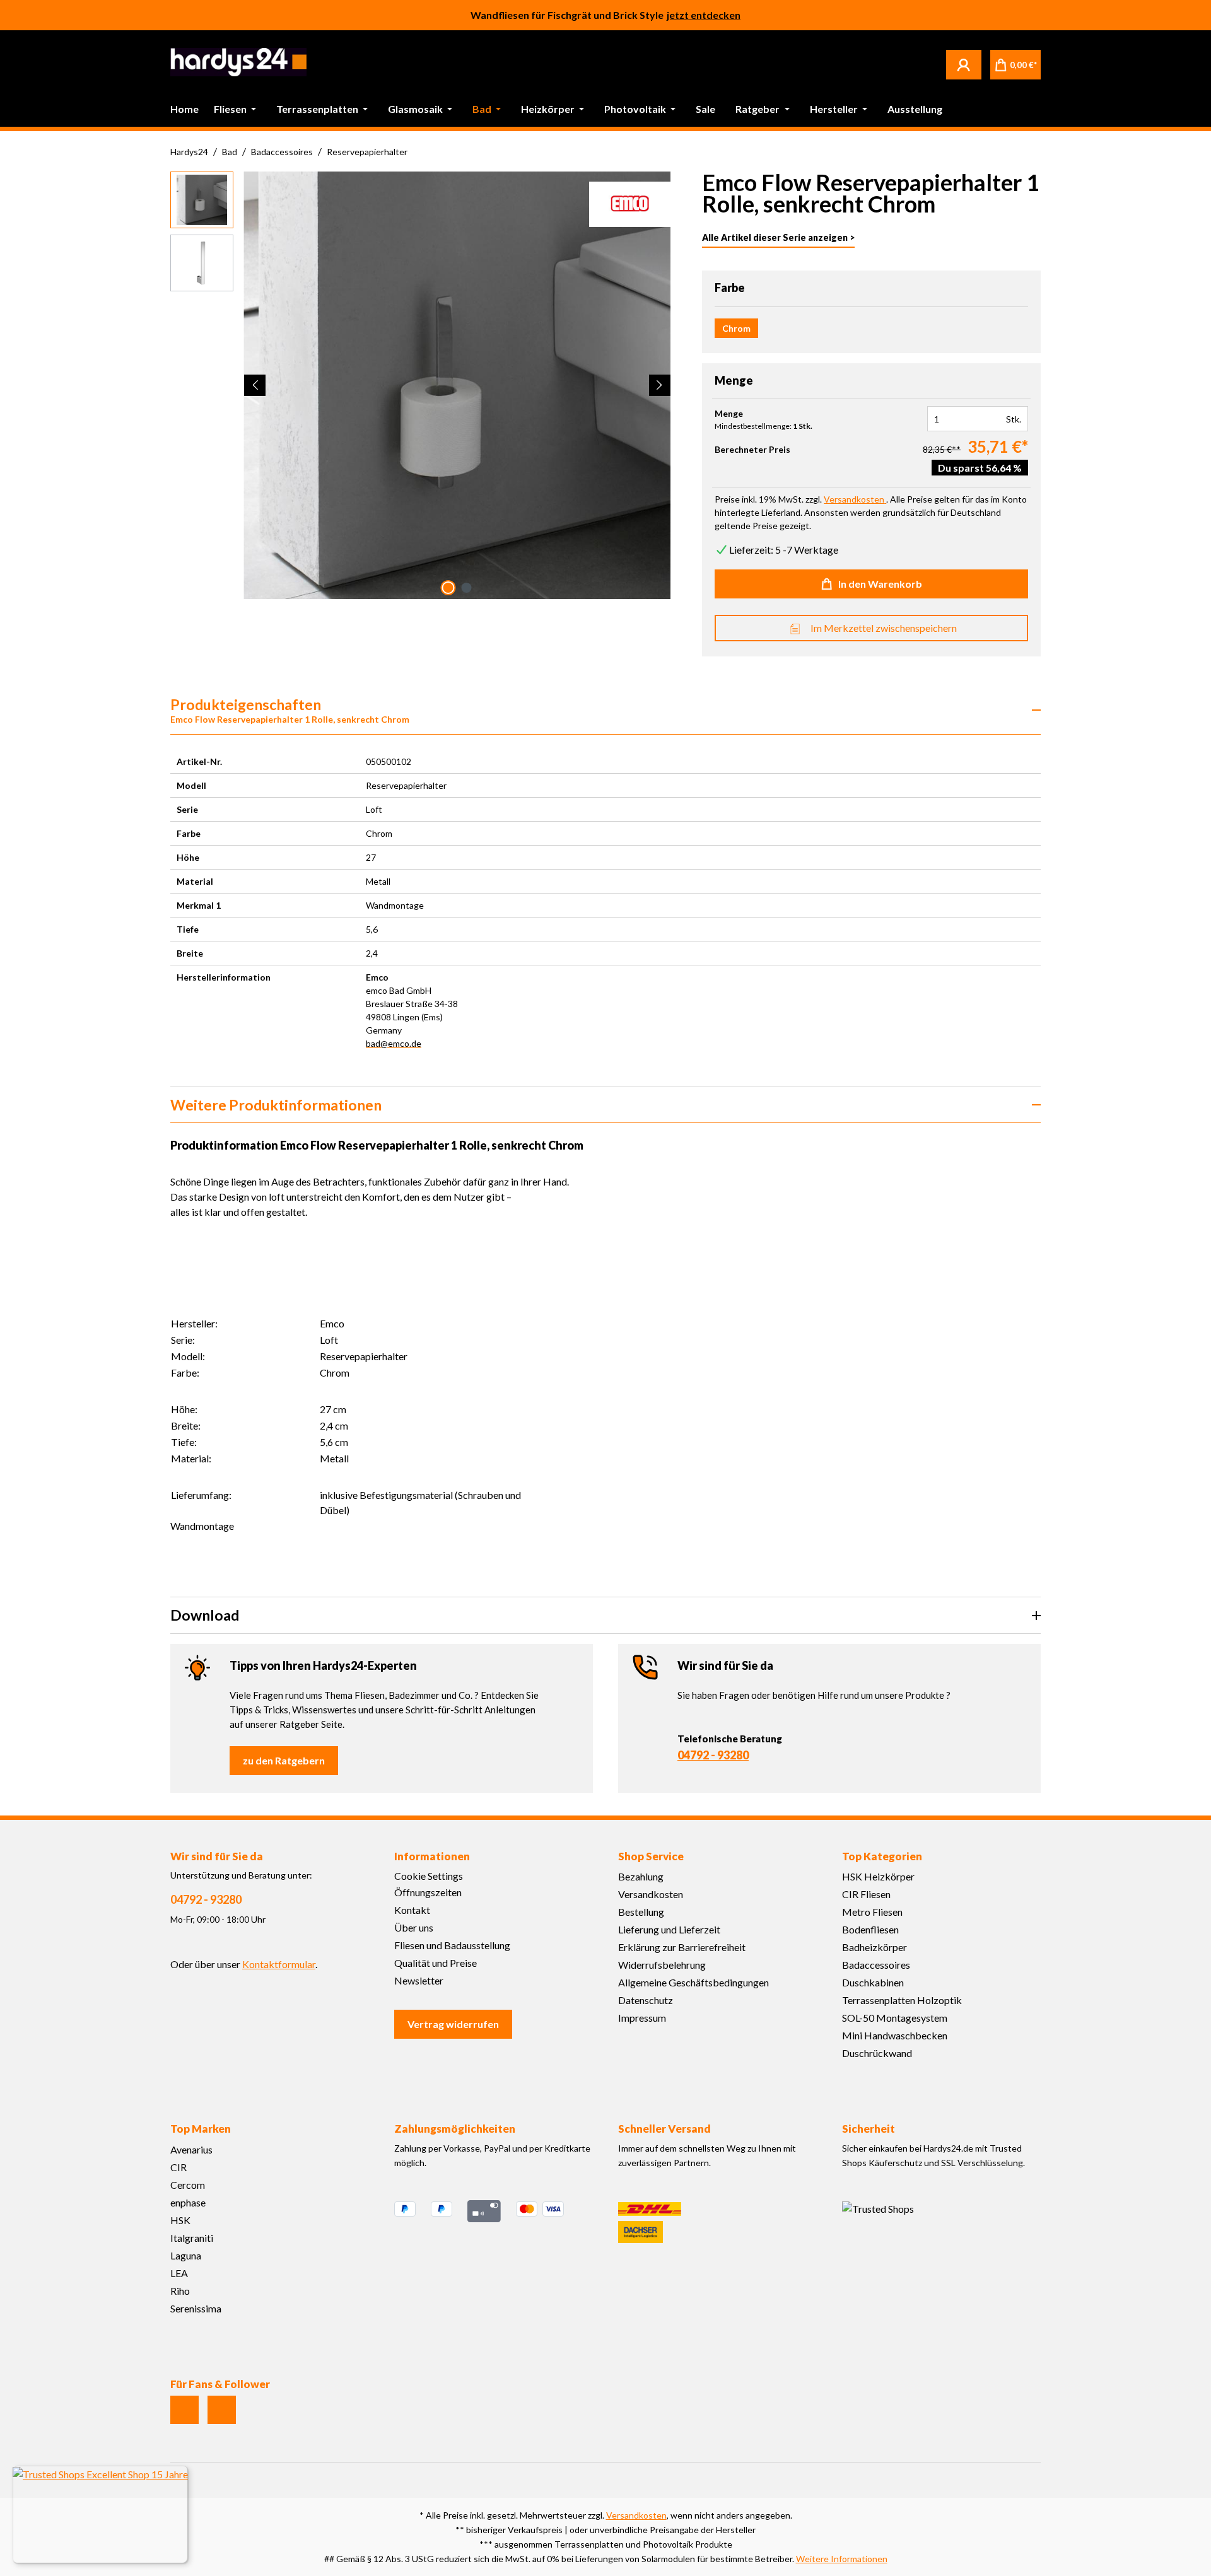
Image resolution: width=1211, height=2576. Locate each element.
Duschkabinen (873, 1982)
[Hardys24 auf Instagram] (184, 2410)
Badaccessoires (876, 1965)
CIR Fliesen (866, 1894)
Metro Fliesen (872, 1912)
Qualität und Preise (436, 1963)
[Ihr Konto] (964, 64)
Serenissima (196, 2308)
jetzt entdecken (704, 15)
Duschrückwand (877, 2053)
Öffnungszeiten (428, 1892)
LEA (179, 2273)
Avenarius (191, 2149)
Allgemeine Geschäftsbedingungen (693, 1982)
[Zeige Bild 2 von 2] (466, 588)
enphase (188, 2202)
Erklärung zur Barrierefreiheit (682, 1947)
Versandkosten (651, 1894)
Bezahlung (641, 1876)
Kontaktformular (279, 1964)
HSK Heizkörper (878, 1876)
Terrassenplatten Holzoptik (902, 2000)
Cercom (188, 2185)
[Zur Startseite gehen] (238, 62)
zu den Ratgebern (284, 1760)
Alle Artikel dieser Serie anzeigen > (778, 237)
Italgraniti (192, 2238)
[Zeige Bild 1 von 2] (448, 588)
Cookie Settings (429, 1876)
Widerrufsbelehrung (662, 1965)
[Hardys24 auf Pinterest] (222, 2410)
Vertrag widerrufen (453, 2024)
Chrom (736, 328)
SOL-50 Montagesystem (895, 2018)
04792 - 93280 (713, 1755)
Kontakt (412, 1910)
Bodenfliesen (870, 1929)
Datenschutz (646, 2000)
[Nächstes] (660, 385)
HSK (180, 2220)
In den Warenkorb (880, 584)
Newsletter (419, 1980)
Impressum (642, 2018)
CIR (178, 2167)
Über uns (414, 1927)
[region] (421, 385)
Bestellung (641, 1912)
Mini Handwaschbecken (895, 2035)
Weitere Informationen (842, 2559)
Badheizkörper (875, 1947)
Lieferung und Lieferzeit (669, 1929)
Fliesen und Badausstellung (452, 1945)
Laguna (186, 2255)
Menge (729, 414)
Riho (180, 2291)
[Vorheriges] (255, 385)
